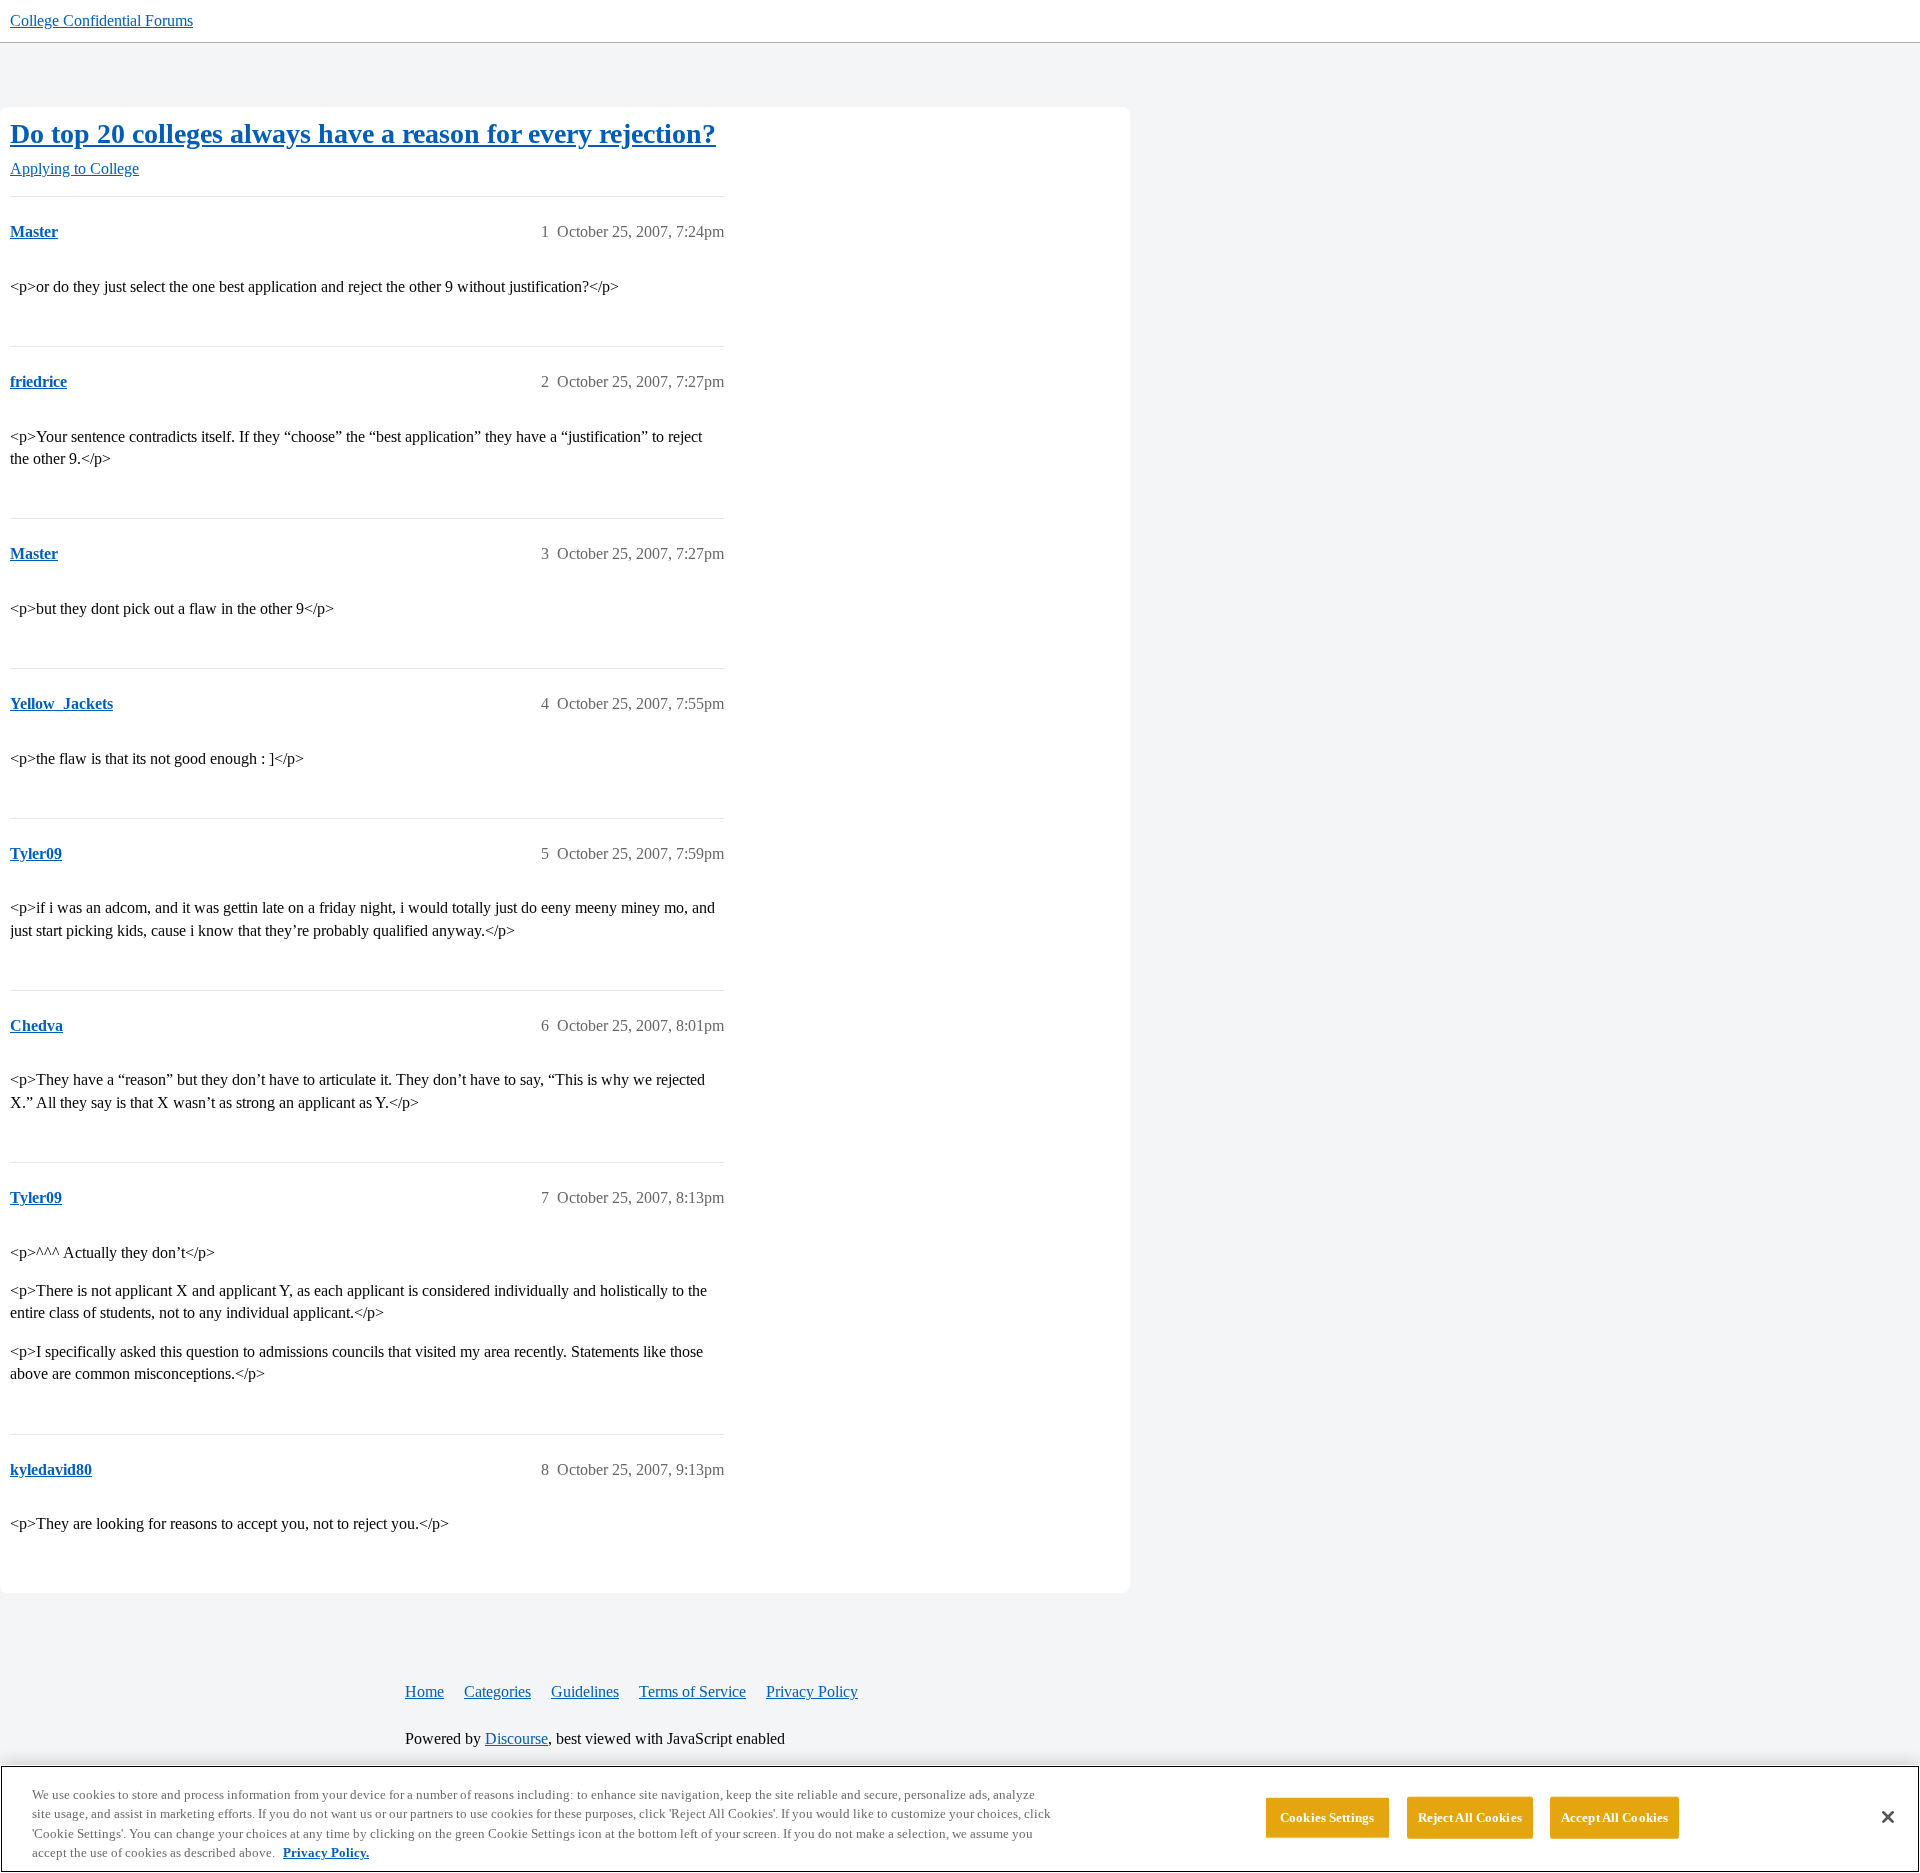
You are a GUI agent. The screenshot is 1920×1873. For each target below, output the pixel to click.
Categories (497, 1691)
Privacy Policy (812, 1691)
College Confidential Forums (101, 20)
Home (424, 1691)
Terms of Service (692, 1691)
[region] (960, 1819)
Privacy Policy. (326, 1852)
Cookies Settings (1327, 1817)
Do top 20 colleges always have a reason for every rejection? (363, 133)
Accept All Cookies (1614, 1817)
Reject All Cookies (1470, 1817)
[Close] (1888, 1817)
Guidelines (585, 1691)
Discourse (516, 1738)
